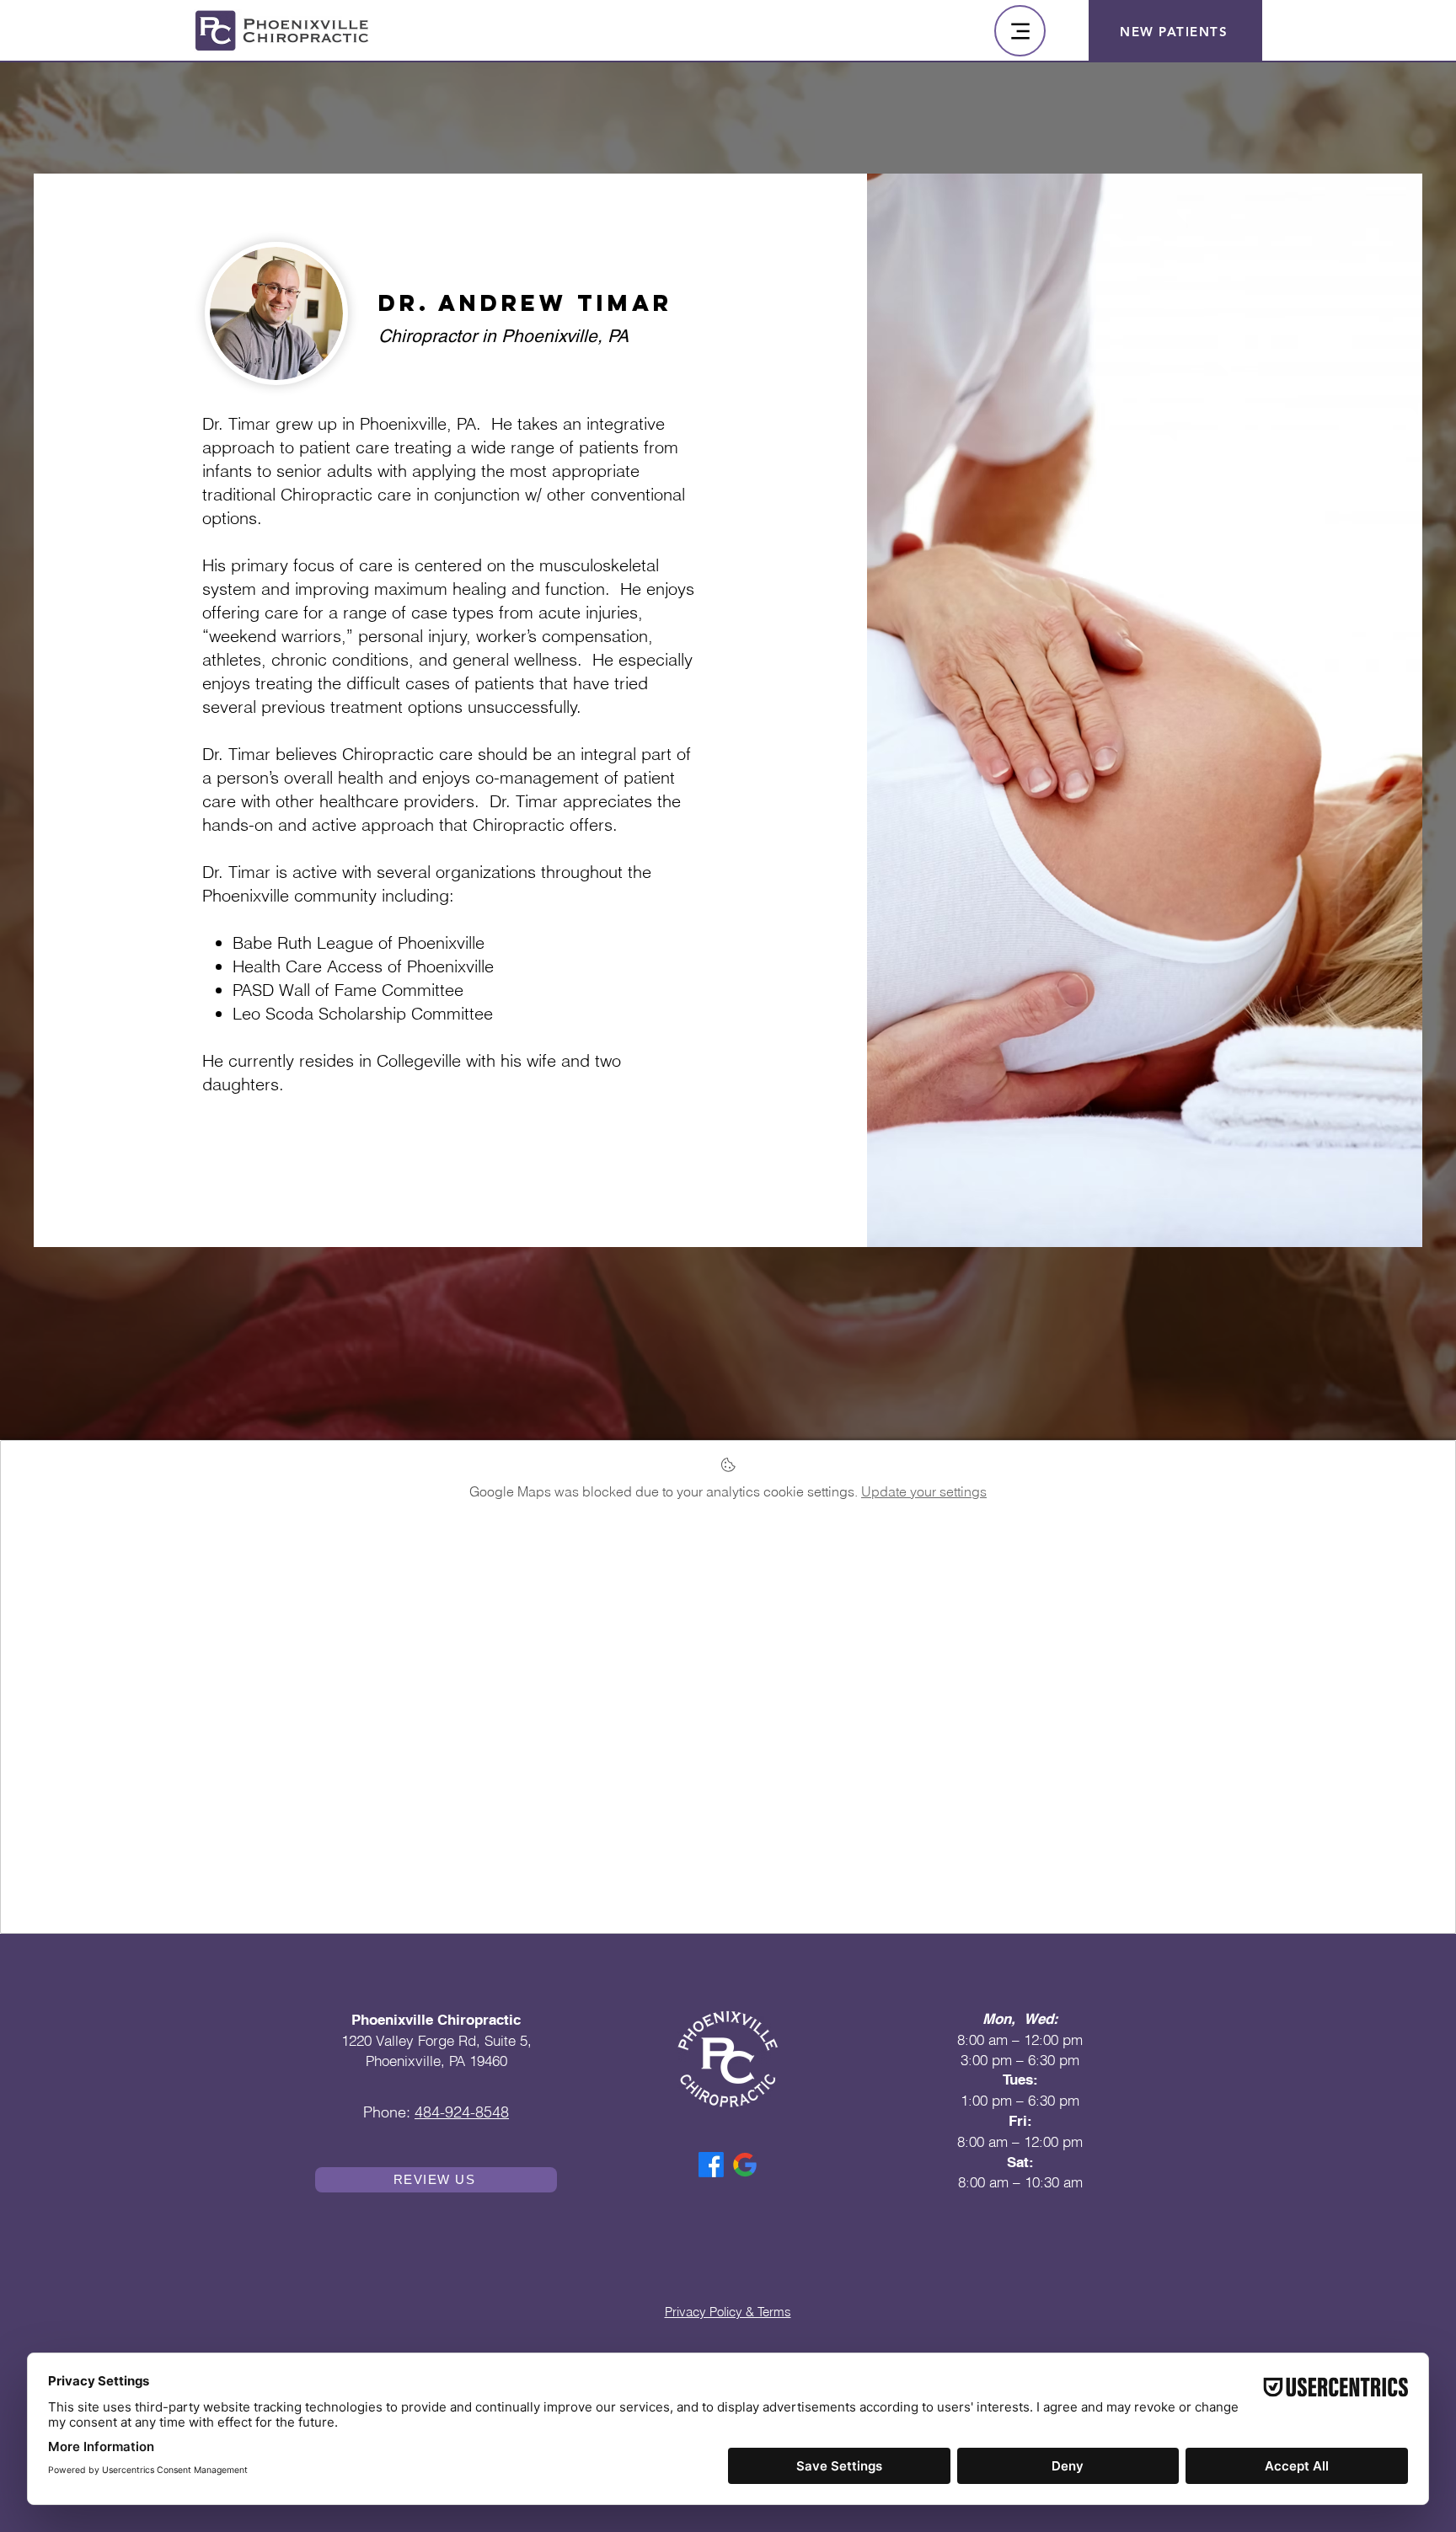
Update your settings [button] (924, 1491)
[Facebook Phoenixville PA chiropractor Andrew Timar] (711, 2165)
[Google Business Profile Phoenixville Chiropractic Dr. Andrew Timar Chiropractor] (745, 2165)
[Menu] (1020, 31)
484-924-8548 (462, 2112)
